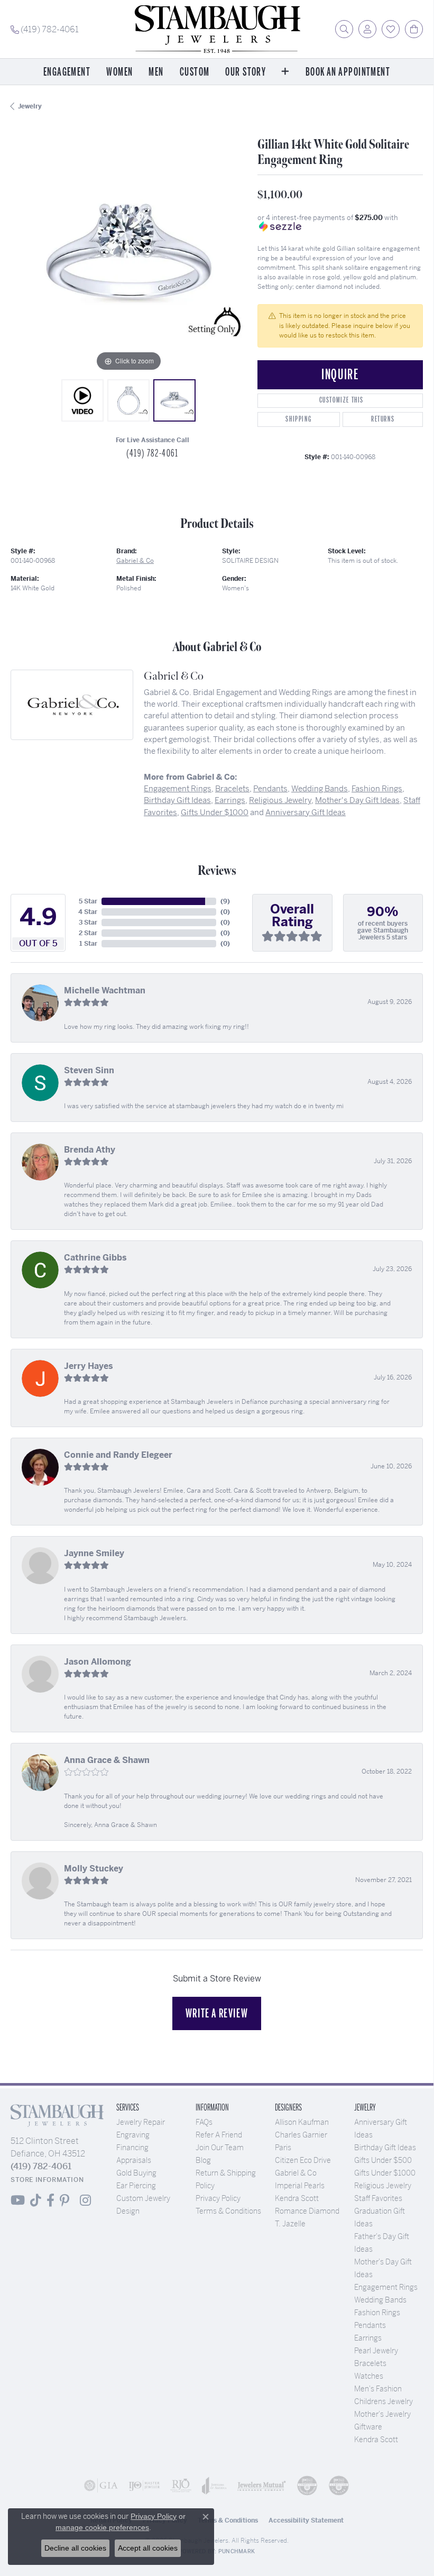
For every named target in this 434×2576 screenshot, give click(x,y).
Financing (132, 2148)
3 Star (88, 922)
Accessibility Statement (306, 2520)
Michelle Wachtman (105, 990)
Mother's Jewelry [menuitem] (382, 2414)
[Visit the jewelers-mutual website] (262, 2486)
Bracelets (232, 788)
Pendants (270, 788)
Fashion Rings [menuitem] (377, 2313)
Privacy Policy (218, 2198)
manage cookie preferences (102, 2527)
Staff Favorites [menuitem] (378, 2198)
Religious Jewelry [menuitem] (383, 2186)
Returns (383, 419)
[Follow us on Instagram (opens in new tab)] (85, 2200)
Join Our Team (220, 2148)
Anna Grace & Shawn (107, 1760)
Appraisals (134, 2160)
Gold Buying (136, 2173)
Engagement (67, 72)
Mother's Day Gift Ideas (357, 800)
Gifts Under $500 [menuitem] (383, 2160)
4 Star (88, 912)
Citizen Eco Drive (303, 2160)
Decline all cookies (75, 2548)
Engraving (133, 2135)
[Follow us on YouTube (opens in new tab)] (18, 2200)
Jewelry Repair (141, 2122)
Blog (203, 2160)
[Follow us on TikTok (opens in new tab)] (36, 2200)
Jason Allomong (98, 1662)
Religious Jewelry (280, 800)
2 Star (88, 933)
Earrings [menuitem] (368, 2338)
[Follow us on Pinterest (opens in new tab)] (64, 2200)
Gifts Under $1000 (215, 812)
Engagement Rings (178, 788)
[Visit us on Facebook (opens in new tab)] (50, 2200)
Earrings (230, 800)
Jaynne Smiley (94, 1553)
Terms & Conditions (228, 2211)
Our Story (246, 72)
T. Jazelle (290, 2224)
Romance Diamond (307, 2211)
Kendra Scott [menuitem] (376, 2440)
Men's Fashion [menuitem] (378, 2389)
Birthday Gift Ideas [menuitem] (385, 2148)
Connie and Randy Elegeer (118, 1455)
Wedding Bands (320, 788)
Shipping (298, 419)
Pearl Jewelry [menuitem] (376, 2351)
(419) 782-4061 (152, 453)
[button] (344, 29)
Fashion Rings (377, 788)
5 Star (88, 901)
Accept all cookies (148, 2548)
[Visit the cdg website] (307, 2486)
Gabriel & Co (135, 561)
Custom (195, 72)
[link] (45, 29)
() (225, 901)
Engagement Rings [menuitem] (386, 2287)
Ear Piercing (136, 2186)
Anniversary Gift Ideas (306, 812)
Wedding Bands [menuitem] (380, 2300)
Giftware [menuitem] (368, 2427)
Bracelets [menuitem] (370, 2363)
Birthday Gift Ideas (177, 800)
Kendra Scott (297, 2198)
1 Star (88, 944)
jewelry (30, 106)
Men (156, 72)
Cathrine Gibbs (95, 1258)
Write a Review (217, 2013)
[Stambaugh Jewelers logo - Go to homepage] (217, 29)
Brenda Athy (90, 1150)
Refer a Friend (219, 2135)
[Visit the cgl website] (339, 2486)
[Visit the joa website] (214, 2486)
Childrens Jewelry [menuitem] (384, 2401)
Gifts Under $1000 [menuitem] (385, 2173)
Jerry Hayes (89, 1366)
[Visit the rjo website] (181, 2486)
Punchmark (237, 2551)
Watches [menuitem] (369, 2376)
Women (119, 72)
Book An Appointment (348, 72)
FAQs (204, 2122)
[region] (129, 256)
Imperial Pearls (300, 2186)
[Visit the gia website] (101, 2486)
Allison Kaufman (302, 2122)
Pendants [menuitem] (370, 2325)
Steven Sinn (89, 1070)
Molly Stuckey (94, 1869)
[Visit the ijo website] (144, 2486)
